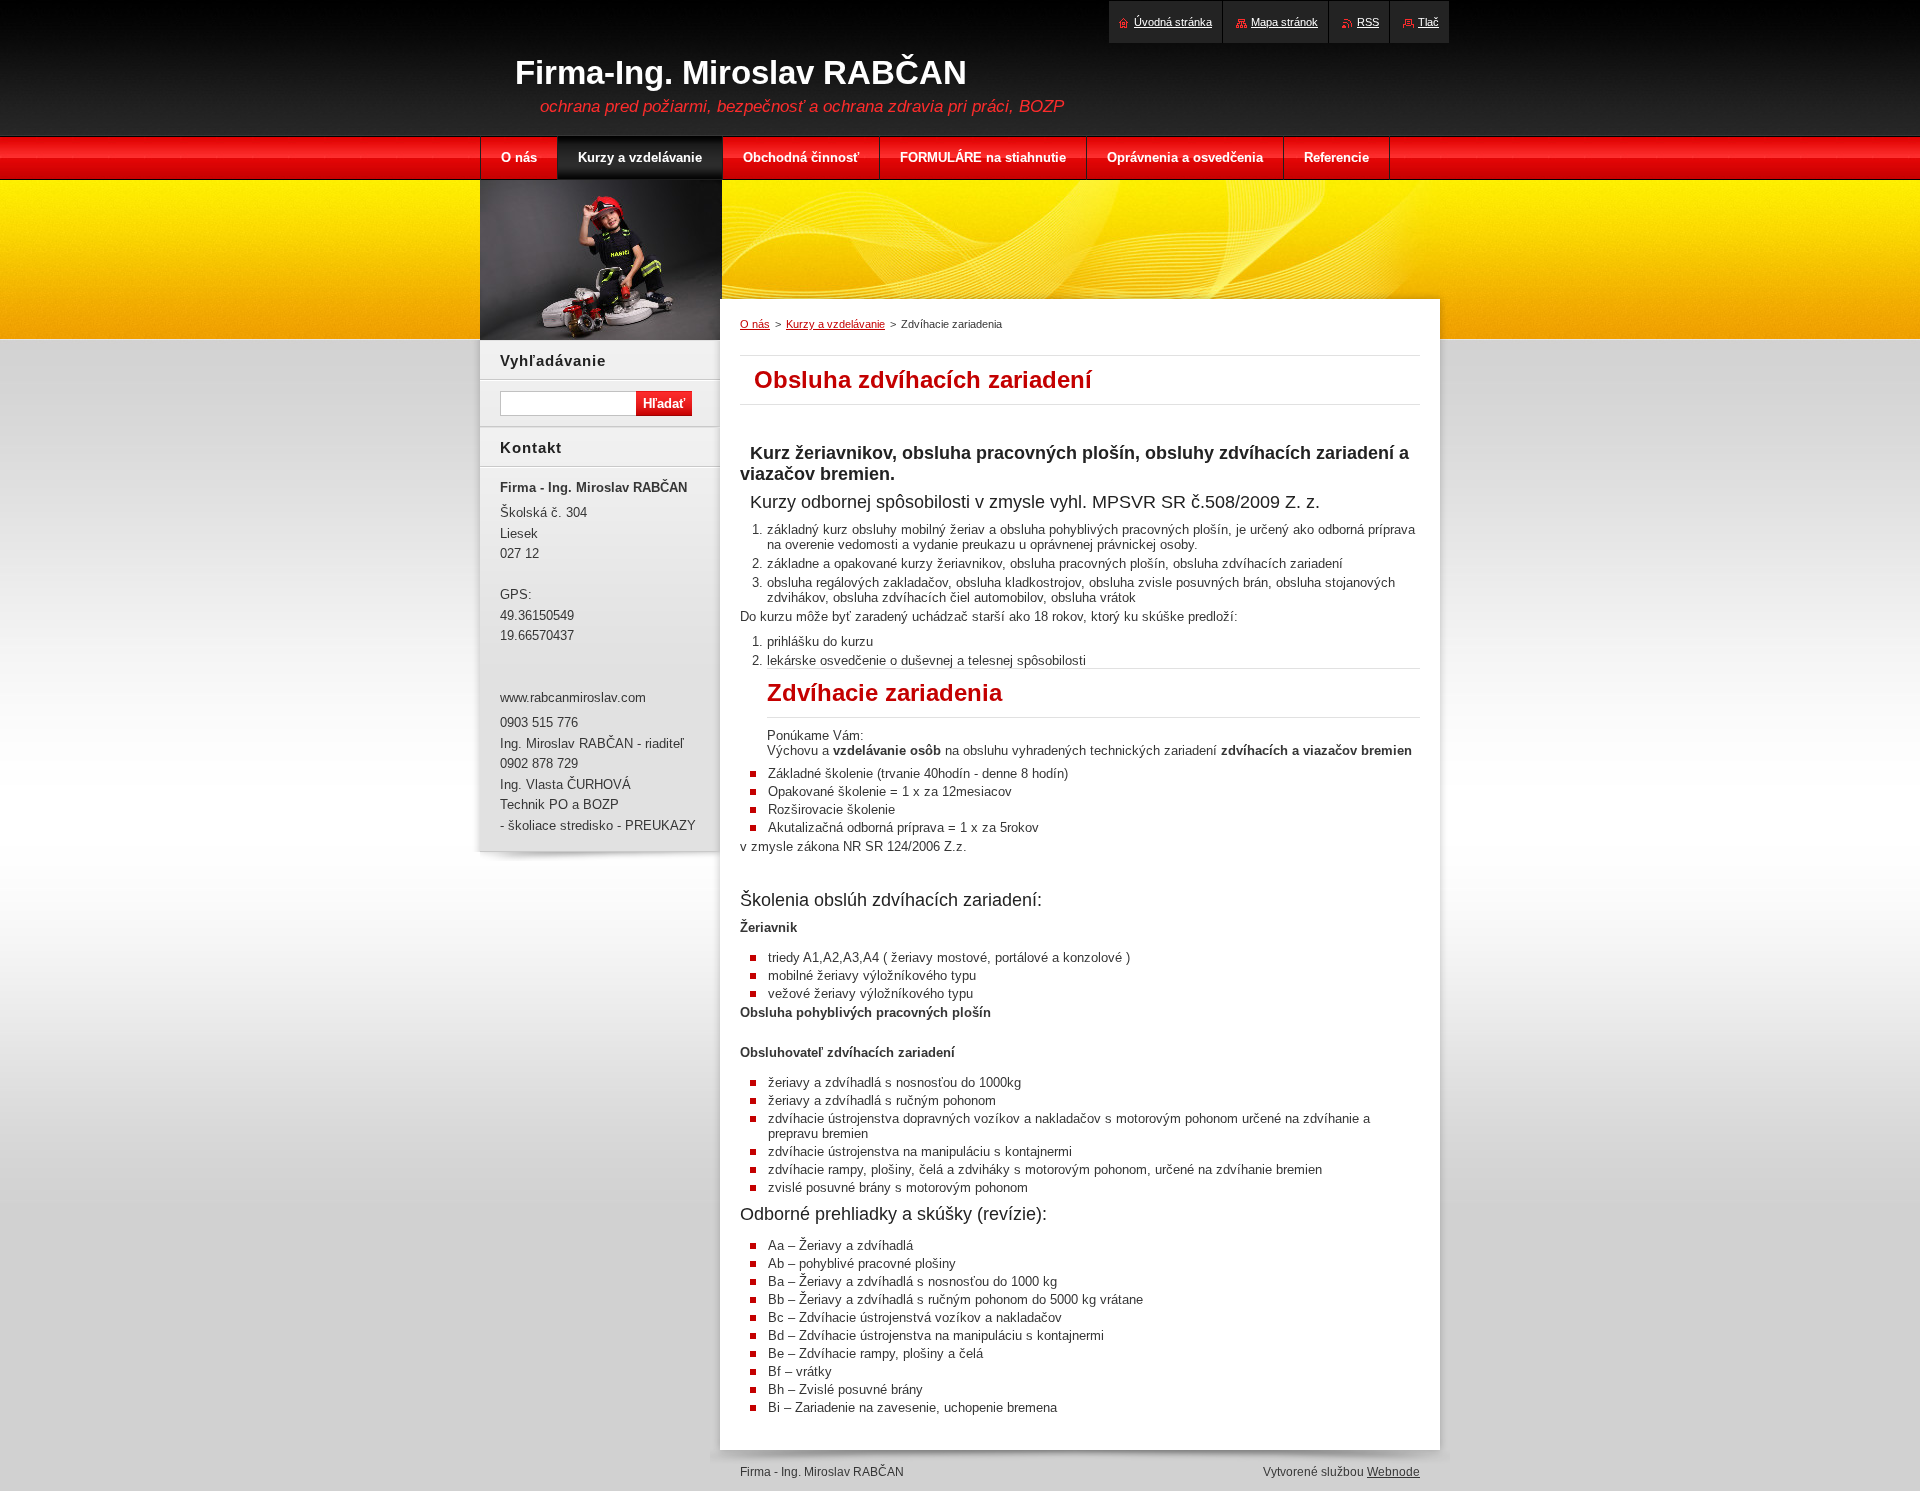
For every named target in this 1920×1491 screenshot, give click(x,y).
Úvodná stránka (1173, 22)
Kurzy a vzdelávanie (835, 324)
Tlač (1428, 22)
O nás (755, 324)
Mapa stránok (1284, 22)
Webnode (1393, 1472)
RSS (1368, 22)
